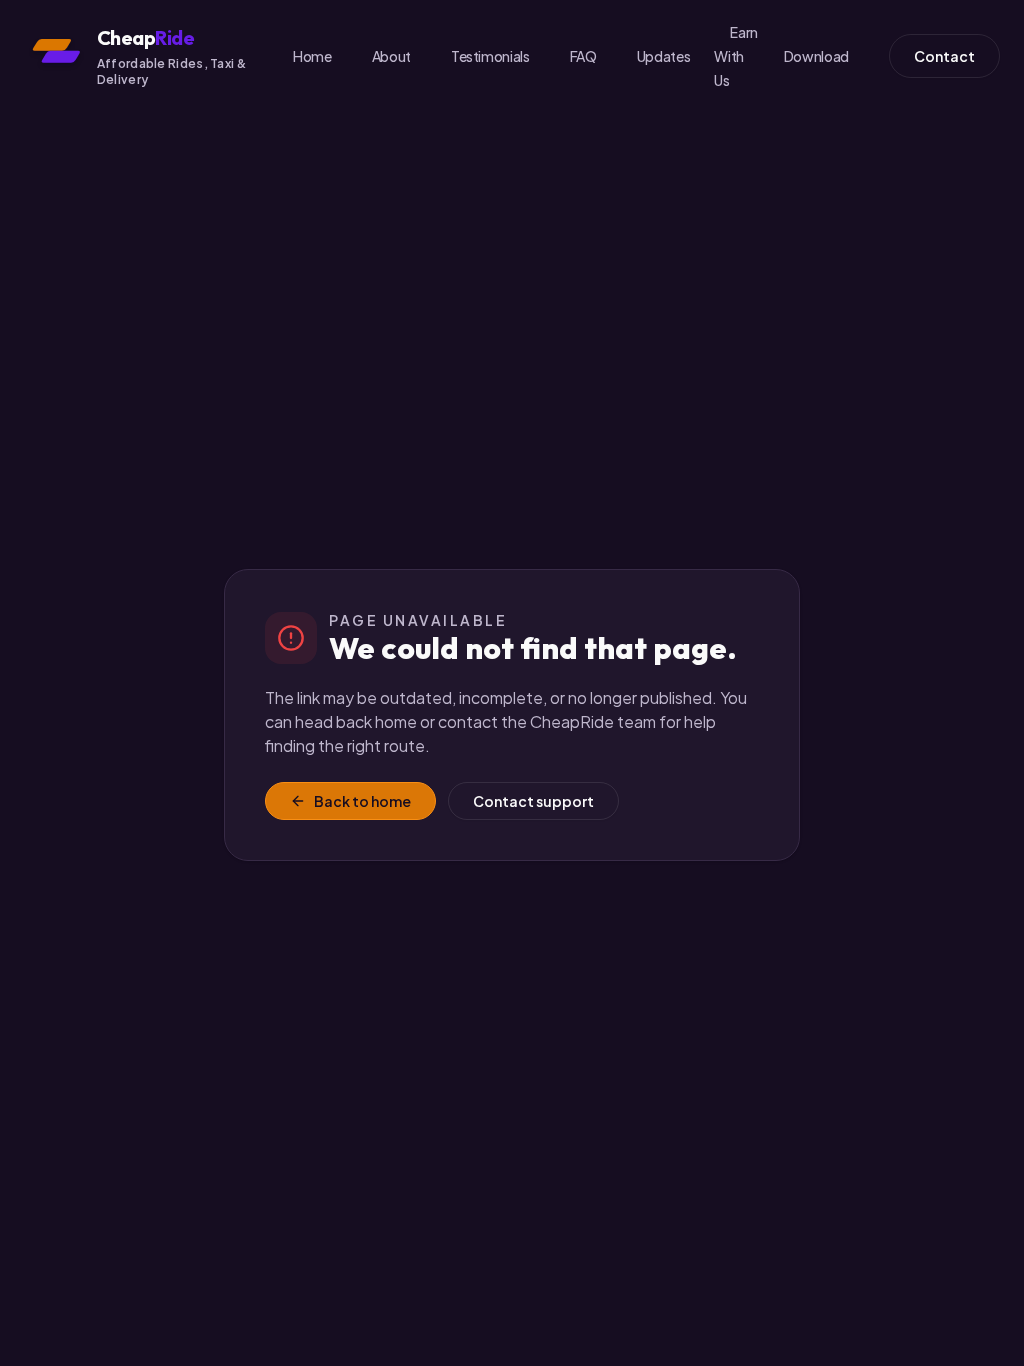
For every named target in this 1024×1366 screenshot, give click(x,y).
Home (312, 56)
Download (816, 56)
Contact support (533, 801)
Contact (944, 56)
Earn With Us (736, 56)
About (391, 56)
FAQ (583, 56)
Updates (664, 56)
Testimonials (490, 56)
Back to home (362, 801)
